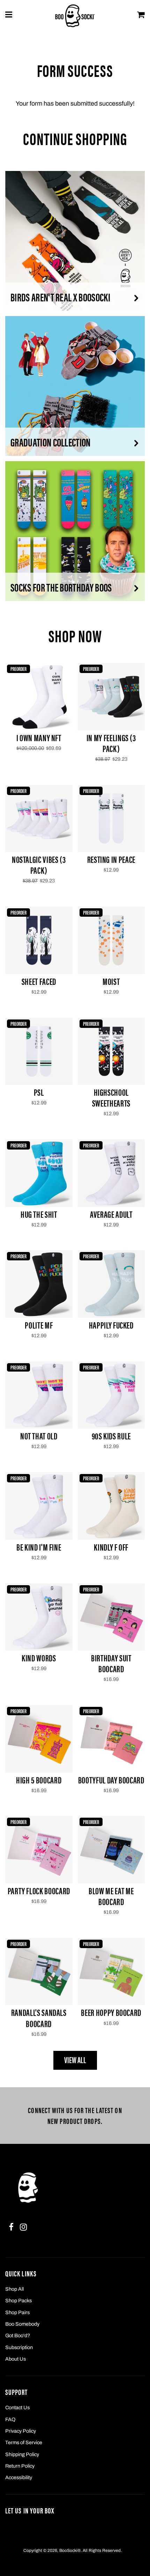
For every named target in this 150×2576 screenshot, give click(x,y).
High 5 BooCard (39, 1780)
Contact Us (17, 2407)
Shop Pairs (17, 2312)
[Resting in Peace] (111, 819)
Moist (111, 981)
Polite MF (39, 1325)
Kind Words (39, 1658)
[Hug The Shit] (39, 1173)
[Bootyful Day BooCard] (111, 1739)
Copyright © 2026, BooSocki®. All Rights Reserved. (73, 2550)
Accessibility (19, 2477)
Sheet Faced (39, 981)
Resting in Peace (111, 859)
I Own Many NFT (39, 738)
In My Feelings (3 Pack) (111, 743)
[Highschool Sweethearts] (111, 1051)
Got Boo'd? (18, 2335)
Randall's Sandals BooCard (39, 2018)
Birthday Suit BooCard (111, 1663)
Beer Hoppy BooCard (111, 2012)
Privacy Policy (21, 2431)
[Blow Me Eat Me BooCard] (111, 1850)
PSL (39, 1092)
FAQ (10, 2419)
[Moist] (111, 940)
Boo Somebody (22, 2324)
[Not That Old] (39, 1395)
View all (75, 2060)
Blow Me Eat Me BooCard (111, 1896)
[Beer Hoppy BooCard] (111, 1972)
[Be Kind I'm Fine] (39, 1506)
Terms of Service (24, 2442)
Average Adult (111, 1214)
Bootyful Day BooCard (111, 1780)
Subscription (19, 2347)
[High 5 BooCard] (39, 1739)
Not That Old (39, 1436)
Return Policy (20, 2466)
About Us (16, 2359)
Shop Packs (18, 2300)
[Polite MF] (39, 1284)
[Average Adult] (111, 1173)
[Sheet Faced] (39, 940)
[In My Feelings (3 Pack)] (111, 697)
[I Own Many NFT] (39, 697)
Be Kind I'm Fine (39, 1547)
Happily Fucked (111, 1325)
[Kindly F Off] (111, 1506)
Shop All (14, 2289)
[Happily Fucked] (111, 1284)
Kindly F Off (111, 1547)
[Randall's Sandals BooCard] (39, 1972)
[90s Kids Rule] (111, 1395)
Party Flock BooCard (39, 1891)
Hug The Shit (39, 1214)
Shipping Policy (22, 2454)
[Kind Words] (39, 1617)
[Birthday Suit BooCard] (111, 1617)
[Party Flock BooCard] (39, 1850)
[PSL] (39, 1051)
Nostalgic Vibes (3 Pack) (39, 865)
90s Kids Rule (111, 1436)
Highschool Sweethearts (111, 1097)
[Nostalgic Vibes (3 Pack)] (39, 819)
